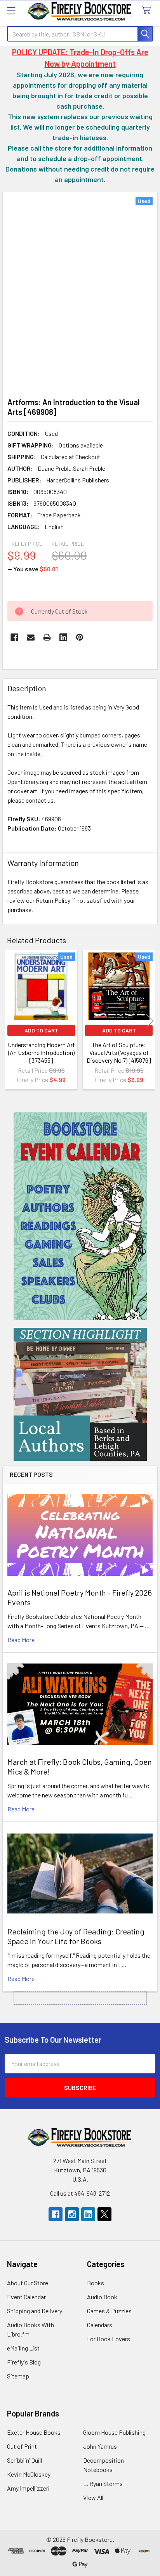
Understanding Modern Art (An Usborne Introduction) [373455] (41, 1052)
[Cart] (148, 11)
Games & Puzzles (109, 2311)
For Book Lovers (109, 2339)
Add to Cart (41, 1030)
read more (21, 1640)
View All (93, 2497)
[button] (80, 1216)
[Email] (31, 637)
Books (96, 2283)
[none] (80, 292)
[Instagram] (72, 2214)
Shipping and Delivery (35, 2311)
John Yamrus (100, 2446)
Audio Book (102, 2297)
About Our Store (28, 2283)
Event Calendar (26, 2297)
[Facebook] (14, 637)
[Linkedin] (63, 637)
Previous (10, 1021)
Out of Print (22, 2446)
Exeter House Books (34, 2432)
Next (150, 1021)
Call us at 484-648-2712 (80, 2193)
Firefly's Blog (24, 2362)
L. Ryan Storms (103, 2483)
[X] (104, 2214)
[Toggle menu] (11, 11)
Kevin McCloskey (29, 2474)
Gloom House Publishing (114, 2432)
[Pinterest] (80, 637)
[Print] (47, 637)
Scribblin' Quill (24, 2460)
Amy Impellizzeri (28, 2488)
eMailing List (23, 2348)
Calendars (100, 2325)
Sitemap (18, 2376)
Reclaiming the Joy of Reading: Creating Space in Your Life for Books (76, 1936)
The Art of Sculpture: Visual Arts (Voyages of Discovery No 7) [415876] (119, 1052)
